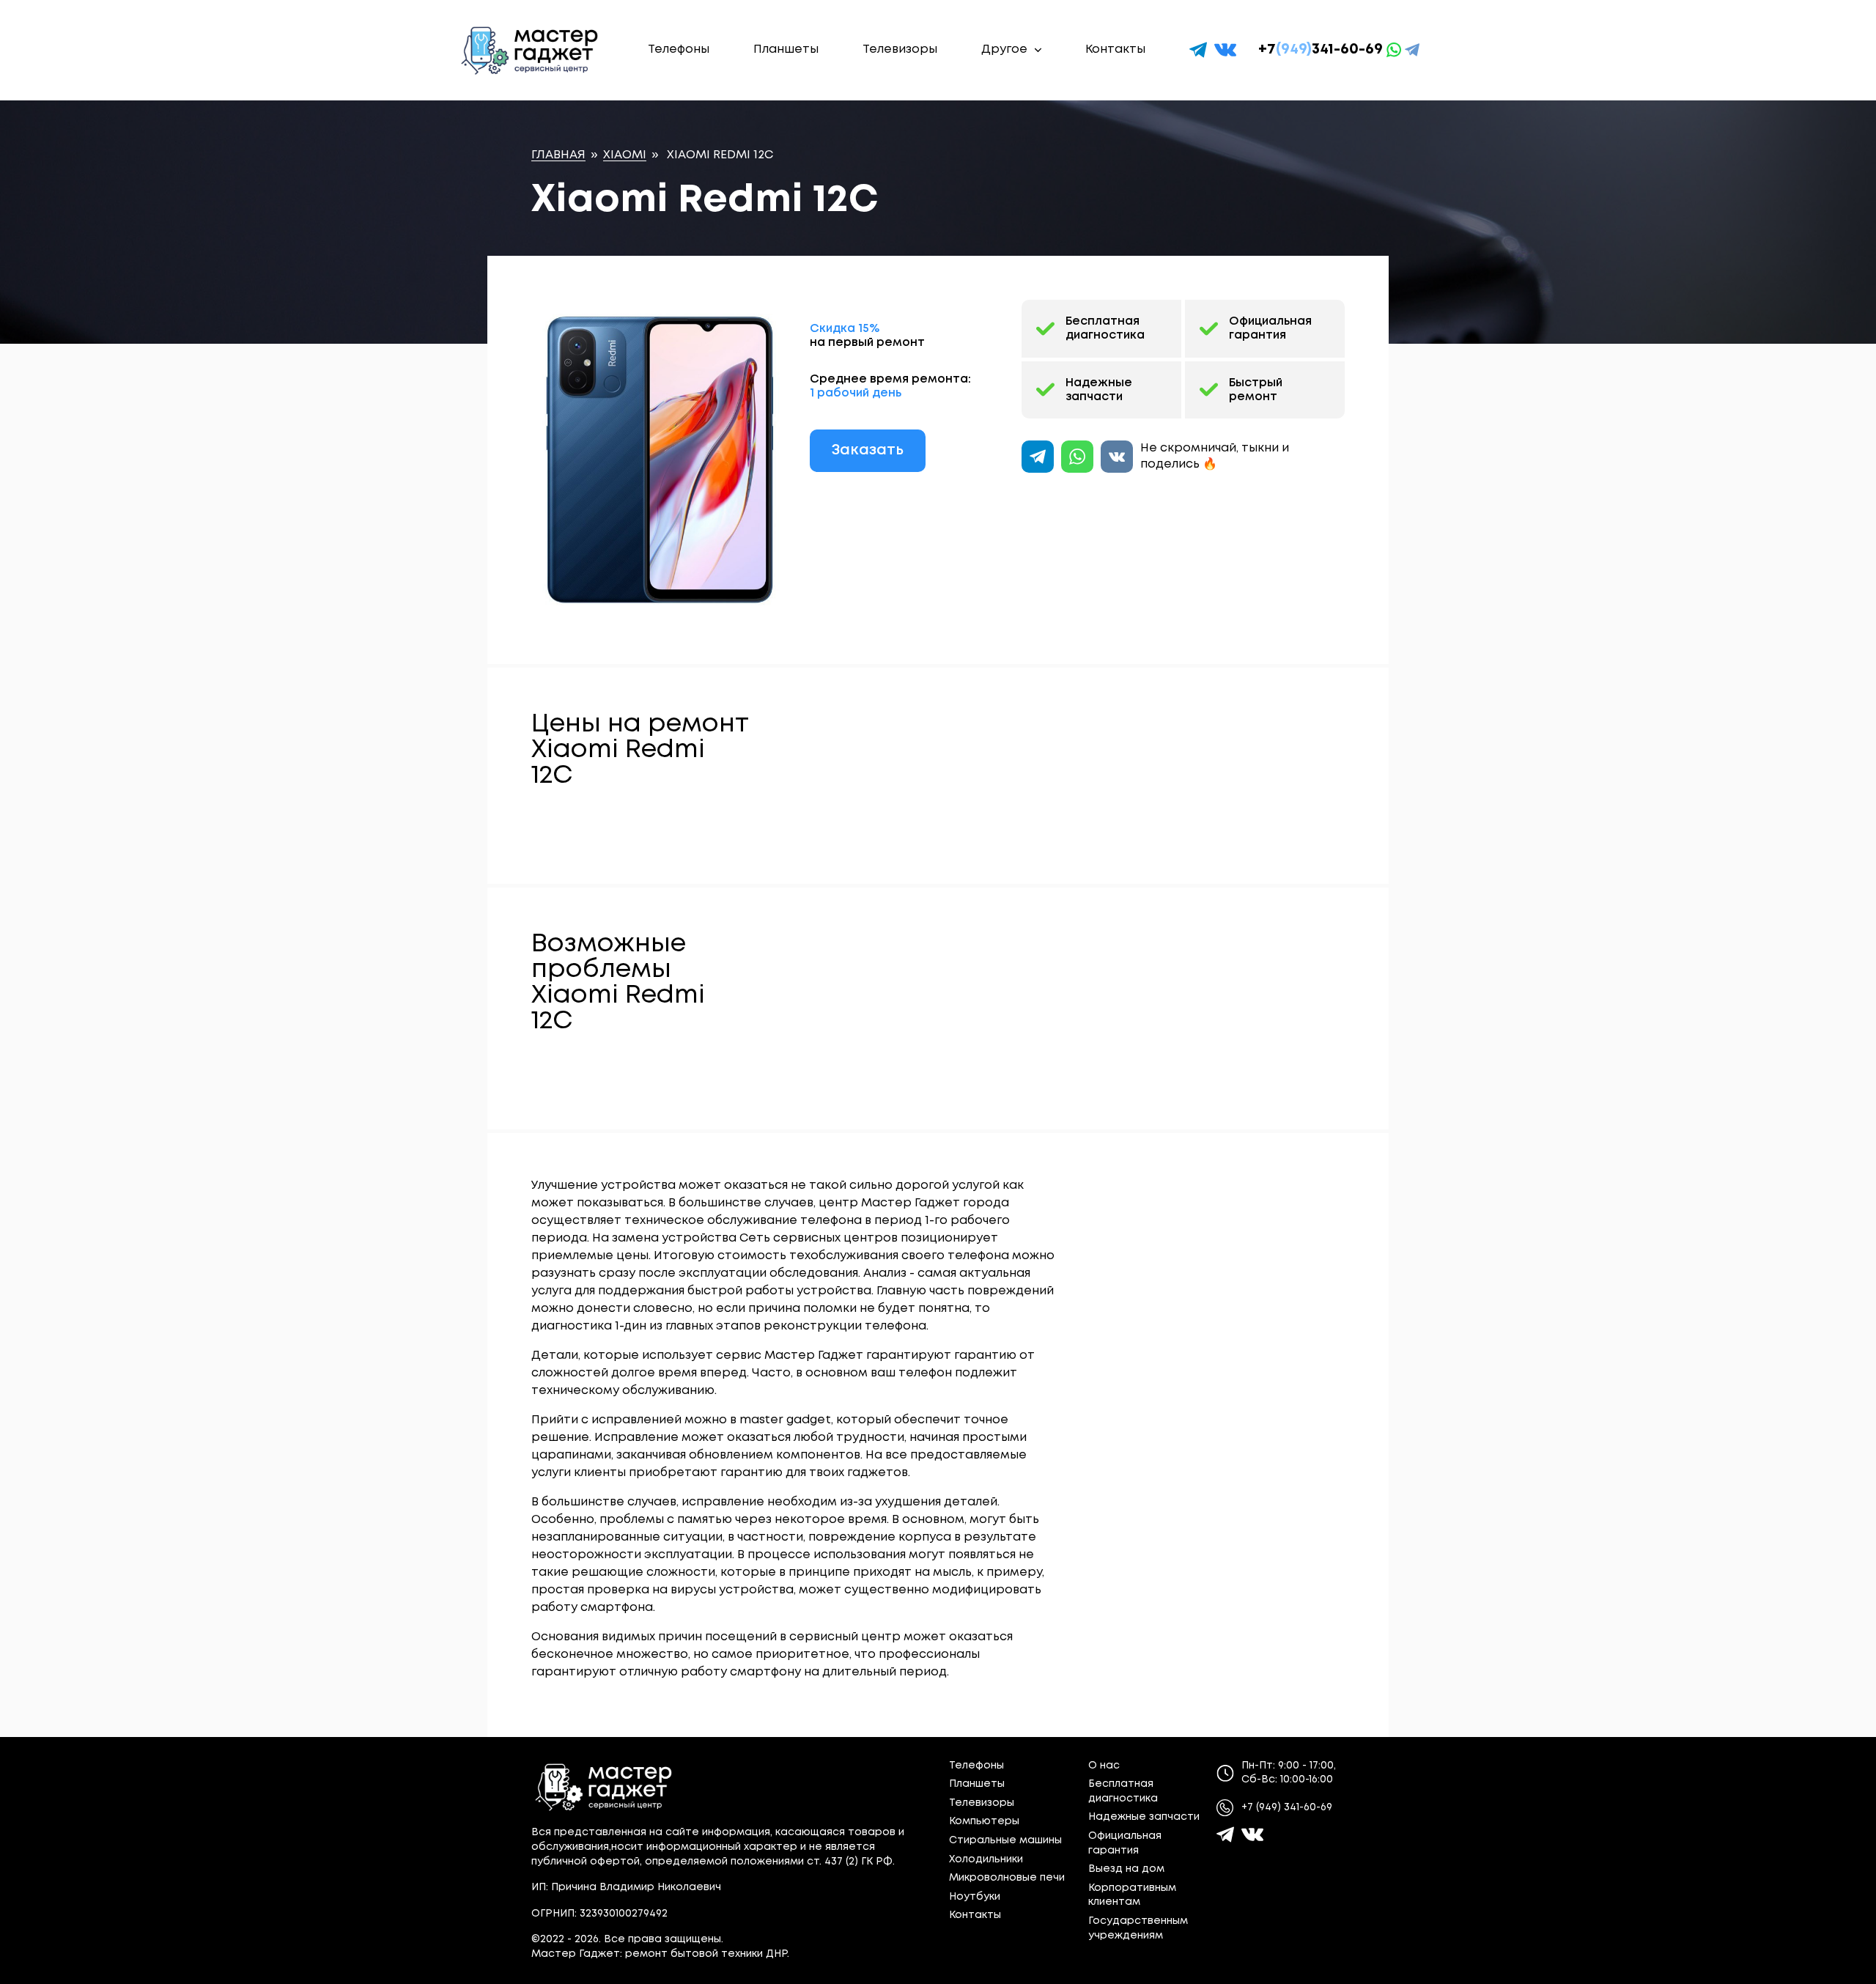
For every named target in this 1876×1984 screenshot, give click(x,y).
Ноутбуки (975, 1897)
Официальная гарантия (1270, 328)
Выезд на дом (1126, 1869)
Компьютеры (984, 1821)
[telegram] (1198, 50)
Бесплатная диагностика (1105, 328)
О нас (1104, 1766)
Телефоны (679, 49)
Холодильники (986, 1859)
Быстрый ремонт (1256, 390)
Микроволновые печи (1007, 1878)
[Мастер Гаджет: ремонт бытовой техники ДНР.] (531, 50)
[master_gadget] (1252, 1834)
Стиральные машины (1005, 1840)
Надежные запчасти (1099, 390)
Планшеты (786, 49)
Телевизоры (900, 49)
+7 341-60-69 (1321, 49)
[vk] (1225, 50)
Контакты (1115, 49)
